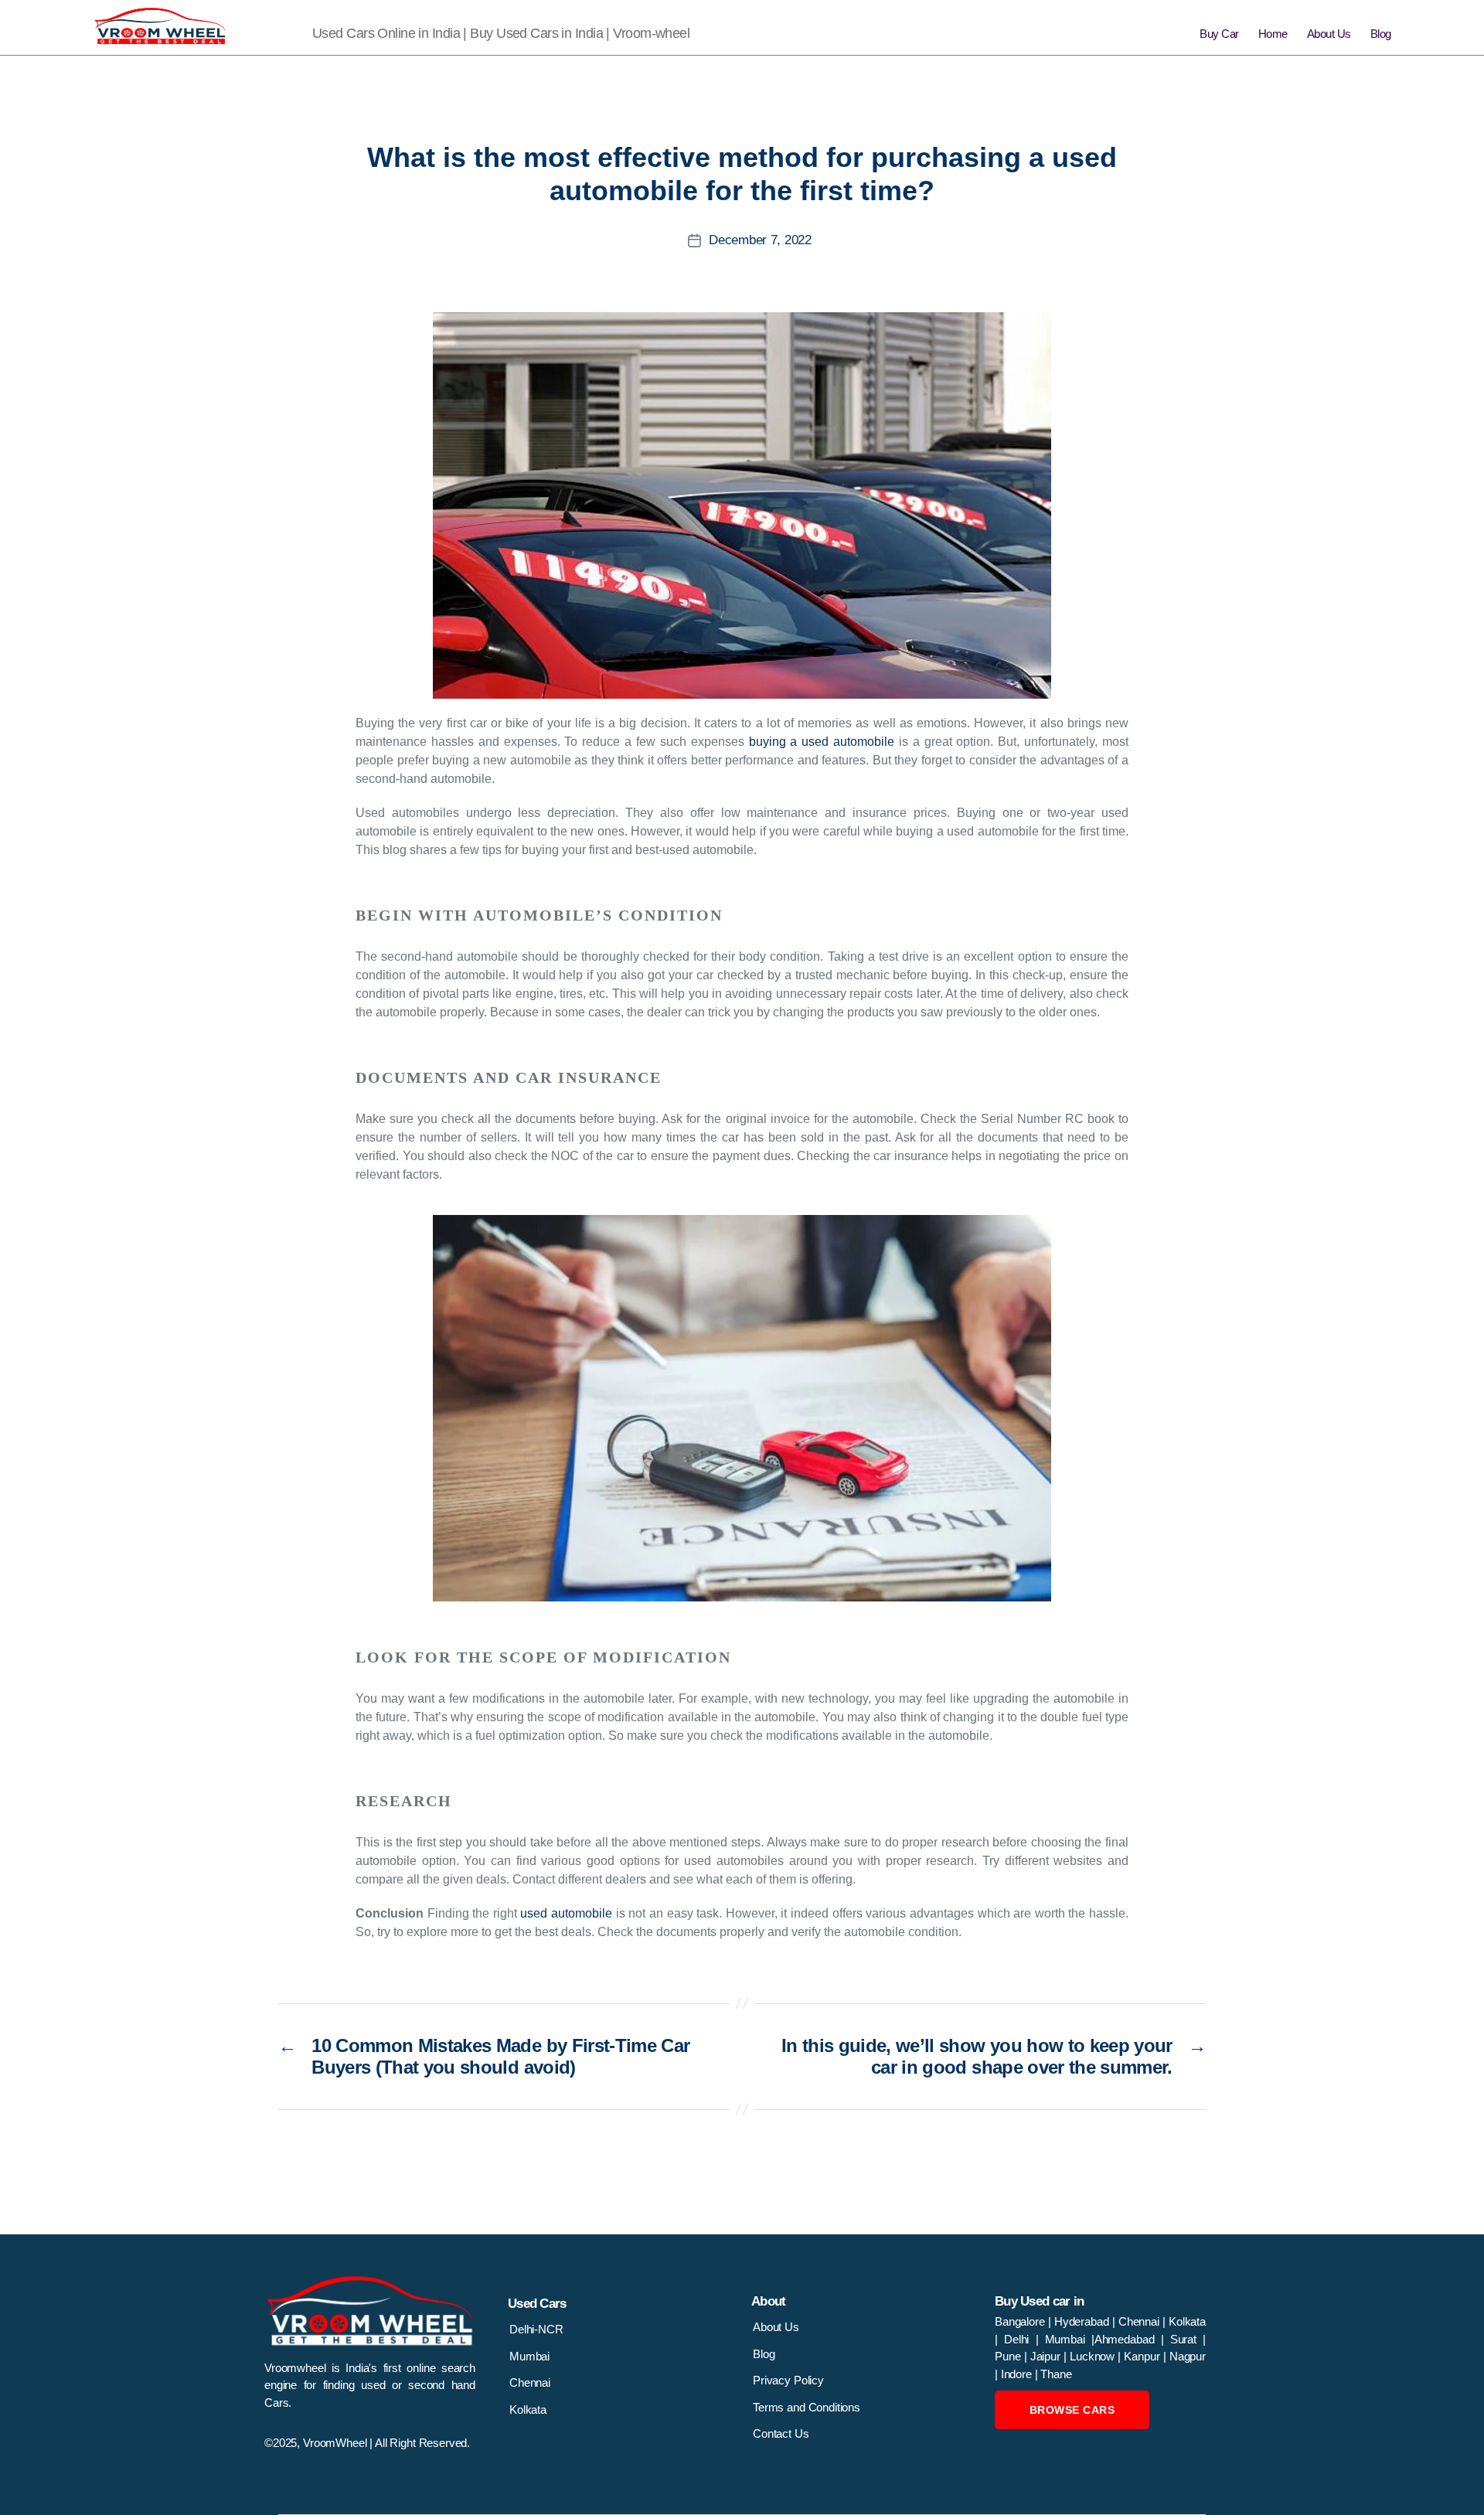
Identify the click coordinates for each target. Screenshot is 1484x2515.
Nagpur (1188, 2356)
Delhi (1016, 2339)
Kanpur (1143, 2356)
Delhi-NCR (536, 2329)
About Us (1329, 34)
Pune (1009, 2356)
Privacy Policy (788, 2380)
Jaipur (1047, 2356)
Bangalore (1021, 2321)
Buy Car (1219, 34)
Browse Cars (1072, 2410)
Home (1273, 34)
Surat (1186, 2339)
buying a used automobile (822, 742)
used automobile (566, 1913)
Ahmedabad (1128, 2339)
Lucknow (1094, 2356)
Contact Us (781, 2433)
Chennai (530, 2382)
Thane (1056, 2374)
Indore (1018, 2374)
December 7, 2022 (760, 240)
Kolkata (528, 2409)
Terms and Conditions (807, 2407)
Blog (1381, 34)
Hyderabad (1083, 2321)
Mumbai (529, 2356)
